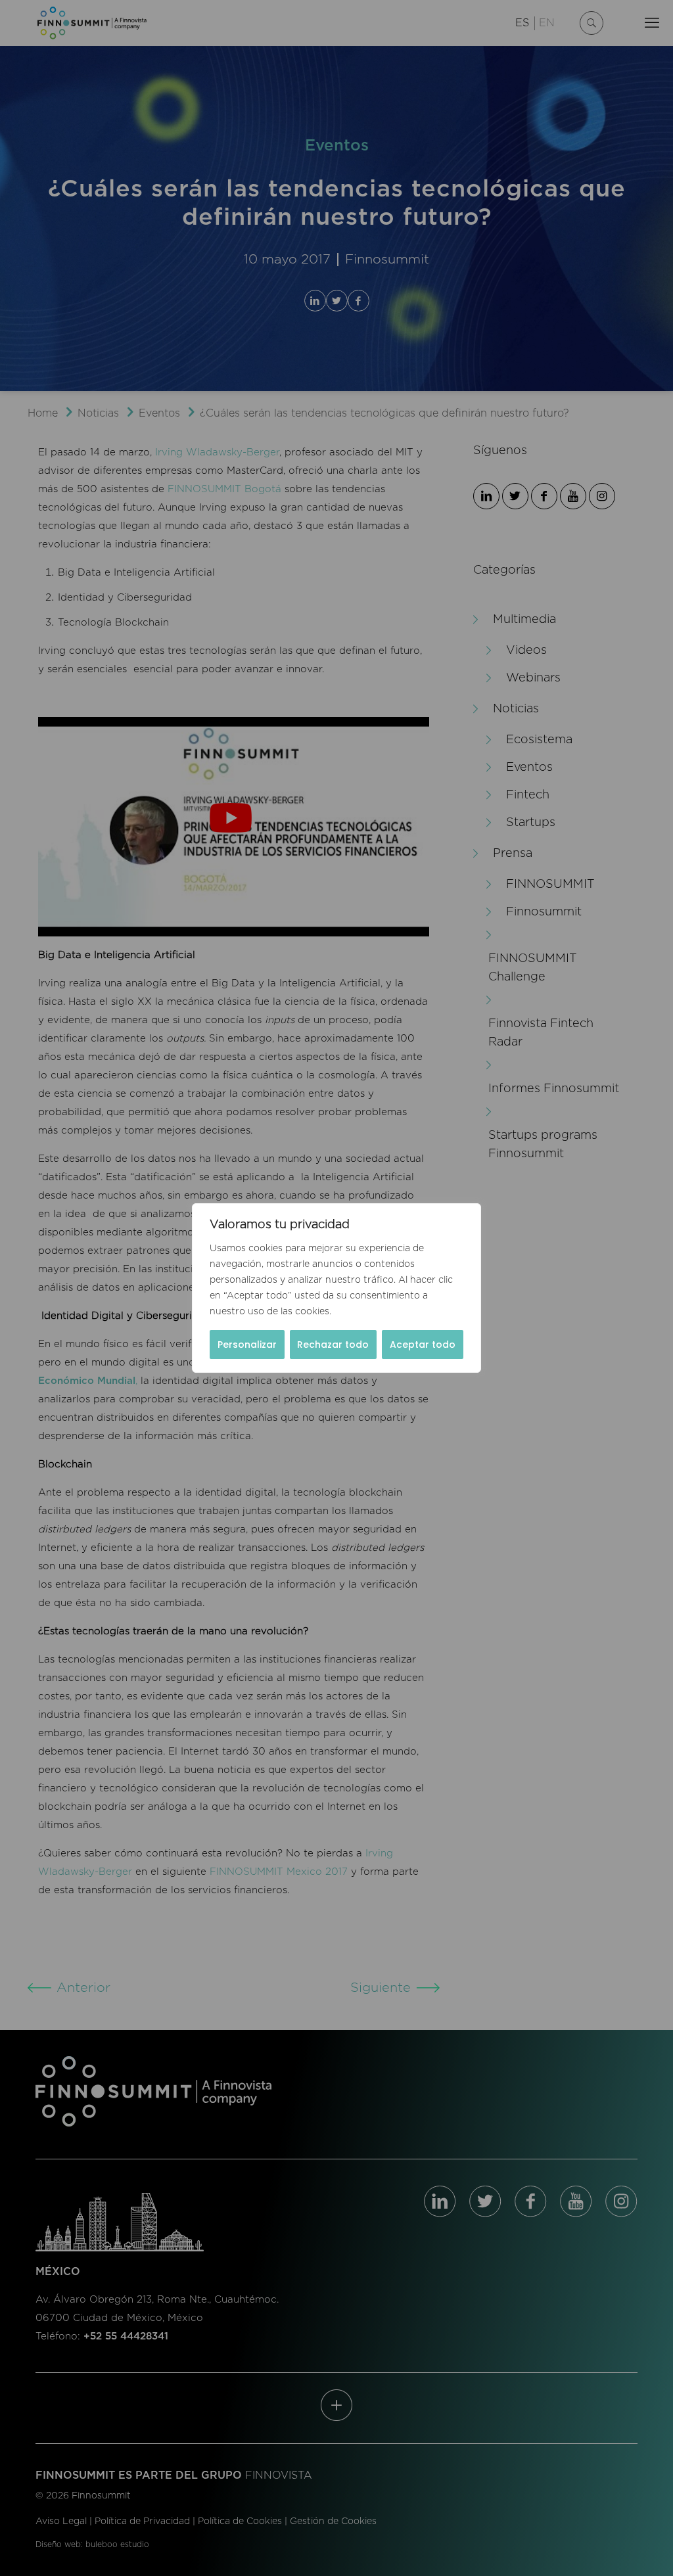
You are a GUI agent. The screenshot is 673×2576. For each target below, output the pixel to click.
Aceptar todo (423, 1345)
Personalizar (247, 1345)
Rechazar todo (333, 1345)
